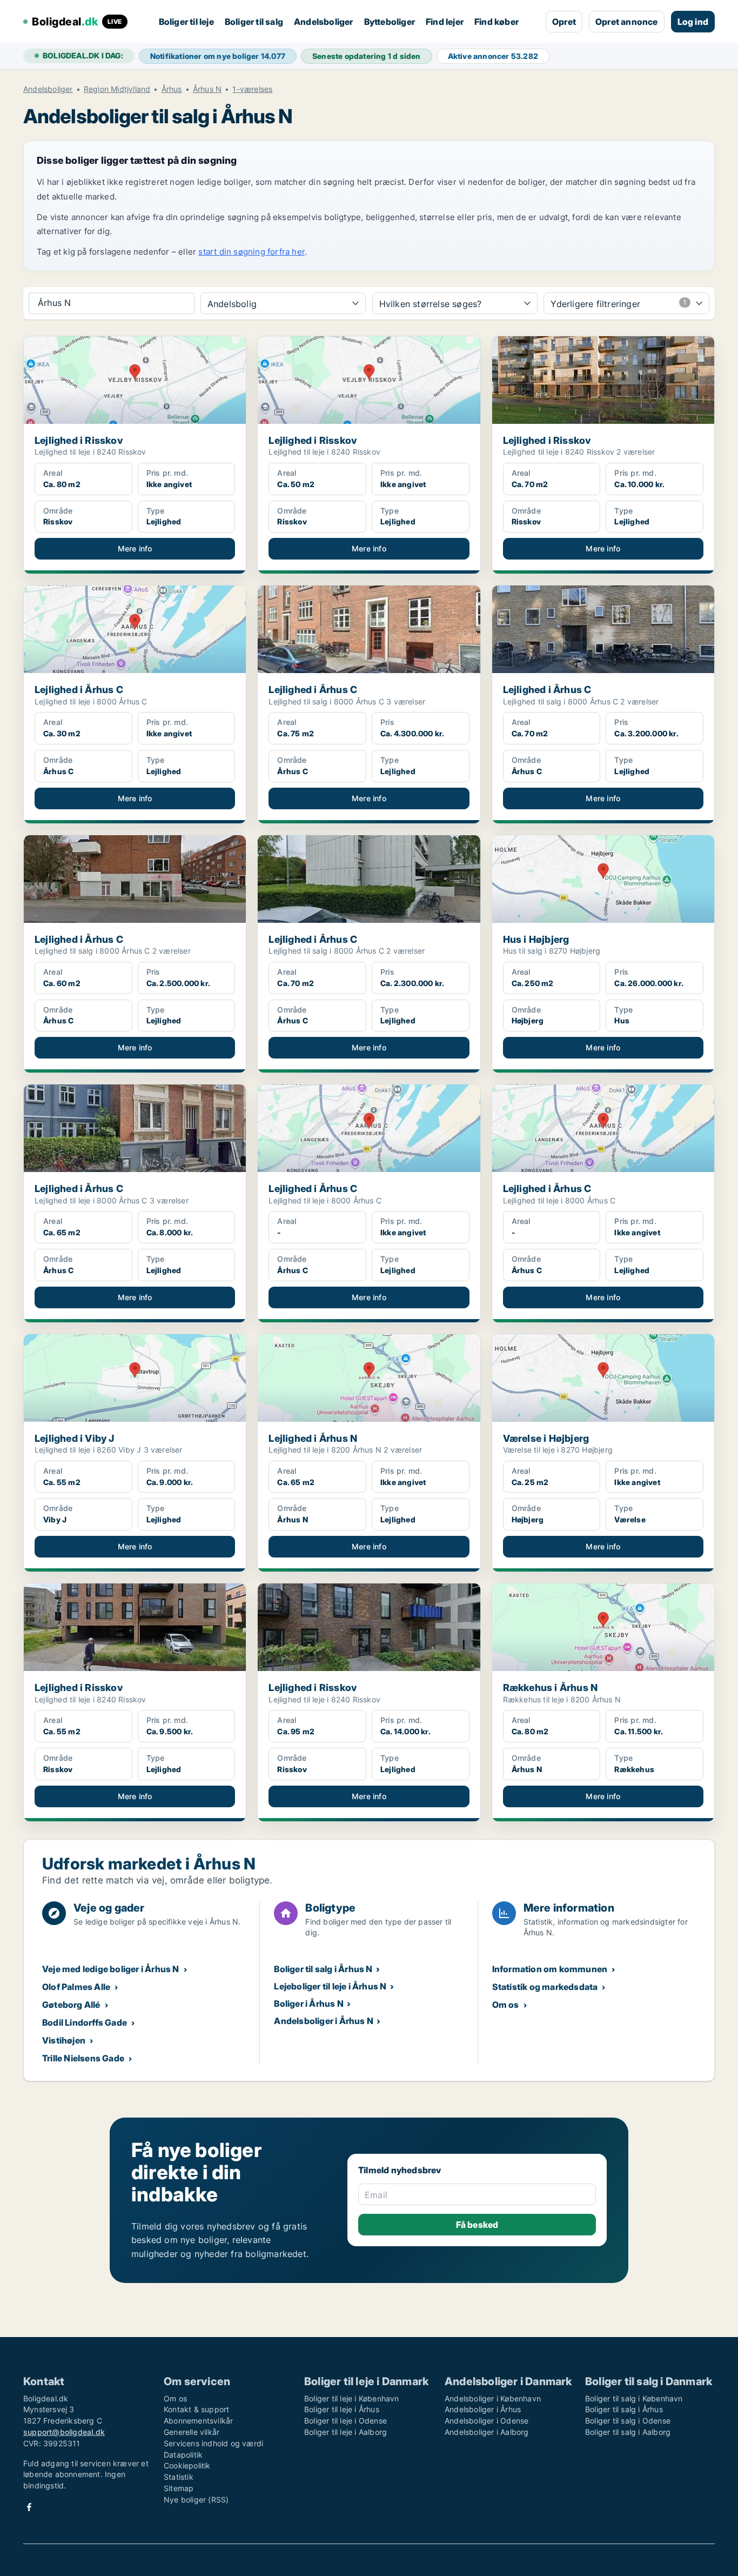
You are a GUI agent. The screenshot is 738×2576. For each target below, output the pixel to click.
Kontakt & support (196, 2409)
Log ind (693, 22)
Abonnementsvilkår (198, 2421)
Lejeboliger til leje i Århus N (330, 1986)
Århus (172, 89)
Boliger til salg (254, 22)
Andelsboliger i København (493, 2398)
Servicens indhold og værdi (213, 2443)
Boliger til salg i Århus (624, 2409)
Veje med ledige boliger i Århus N (111, 1969)
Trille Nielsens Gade (83, 2058)
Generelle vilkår (192, 2432)
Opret (564, 22)
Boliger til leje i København (352, 2398)
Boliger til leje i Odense (345, 2421)
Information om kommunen (550, 1969)
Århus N (207, 89)
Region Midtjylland (117, 89)
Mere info (135, 548)
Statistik (179, 2477)
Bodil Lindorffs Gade (85, 2022)
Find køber (497, 22)
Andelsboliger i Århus (483, 2409)
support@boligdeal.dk (64, 2432)
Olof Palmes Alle (76, 1987)
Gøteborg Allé (71, 2005)
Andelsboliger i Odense (487, 2421)
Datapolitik (183, 2455)
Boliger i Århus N (308, 2003)
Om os (506, 2005)
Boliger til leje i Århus (342, 2409)
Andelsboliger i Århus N (324, 2021)
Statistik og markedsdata (545, 1987)
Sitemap (179, 2488)
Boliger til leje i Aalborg (345, 2432)
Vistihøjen (64, 2040)
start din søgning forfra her (251, 252)
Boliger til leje (186, 22)
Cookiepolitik (187, 2465)
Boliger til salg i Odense (628, 2421)
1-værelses (252, 89)
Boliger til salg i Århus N (323, 1969)
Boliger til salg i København (634, 2398)
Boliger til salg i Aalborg (628, 2432)
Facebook (29, 2507)
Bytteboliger (390, 22)
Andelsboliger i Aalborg (487, 2432)
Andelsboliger (324, 22)
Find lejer (445, 22)
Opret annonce (627, 22)
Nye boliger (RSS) (196, 2500)
